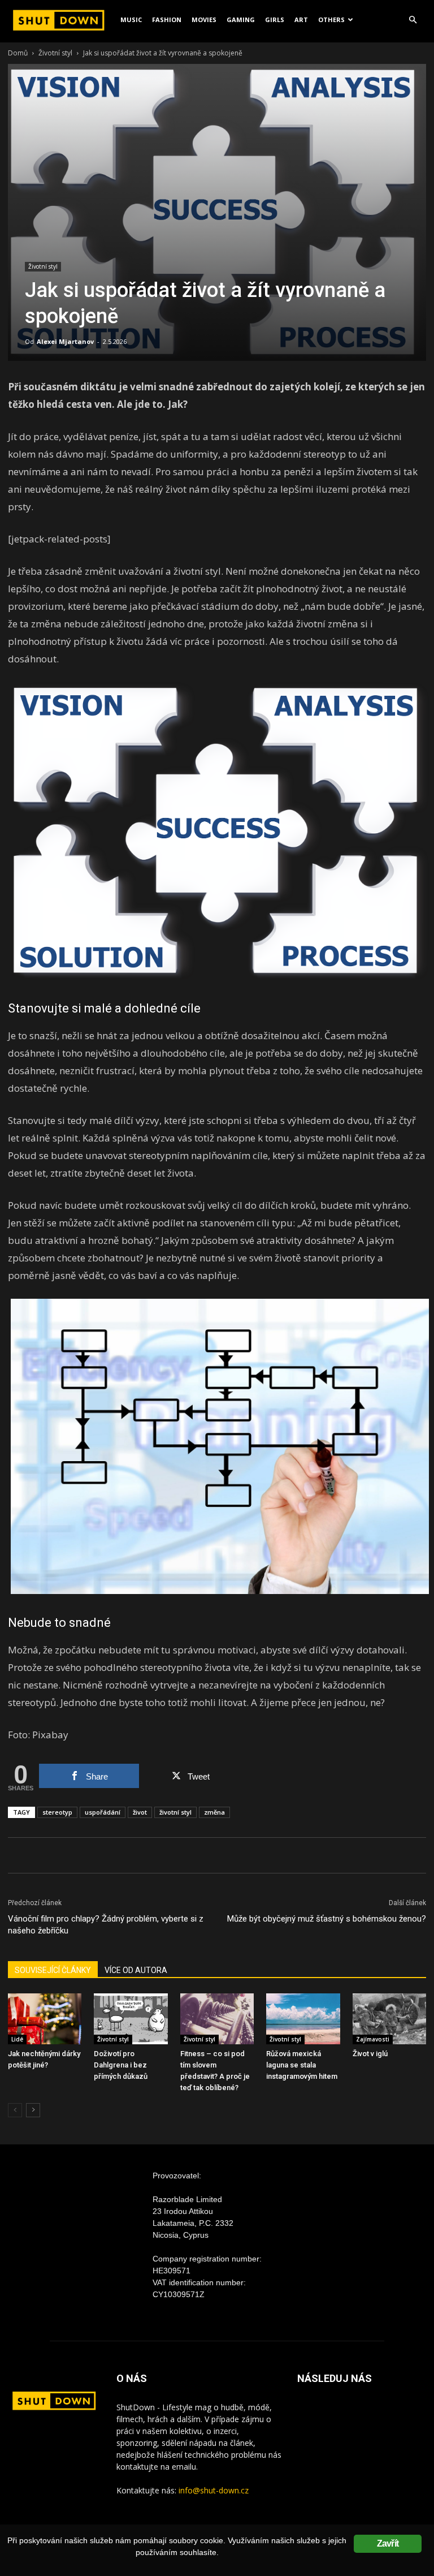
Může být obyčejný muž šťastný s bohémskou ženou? (327, 1919)
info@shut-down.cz (214, 2490)
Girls (275, 20)
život (140, 1812)
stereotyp (57, 1812)
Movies (204, 20)
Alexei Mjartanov (65, 341)
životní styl (175, 1812)
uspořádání (103, 1812)
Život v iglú (370, 2054)
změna (214, 1812)
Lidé (17, 2039)
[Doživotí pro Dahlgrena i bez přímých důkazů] (131, 2019)
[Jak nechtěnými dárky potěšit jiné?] (45, 2019)
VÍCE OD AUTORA (136, 1970)
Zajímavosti (373, 2039)
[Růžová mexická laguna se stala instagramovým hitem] (303, 2019)
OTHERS (331, 20)
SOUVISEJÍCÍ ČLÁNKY (53, 1970)
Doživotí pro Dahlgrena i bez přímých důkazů (121, 2065)
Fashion (167, 20)
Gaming (241, 20)
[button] (413, 20)
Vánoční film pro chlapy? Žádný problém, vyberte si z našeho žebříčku (106, 1925)
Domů (18, 53)
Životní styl (55, 53)
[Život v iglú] (389, 2019)
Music (131, 20)
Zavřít (388, 2543)
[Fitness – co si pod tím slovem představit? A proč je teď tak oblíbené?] (217, 2019)
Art (301, 20)
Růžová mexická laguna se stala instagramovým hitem (302, 2065)
